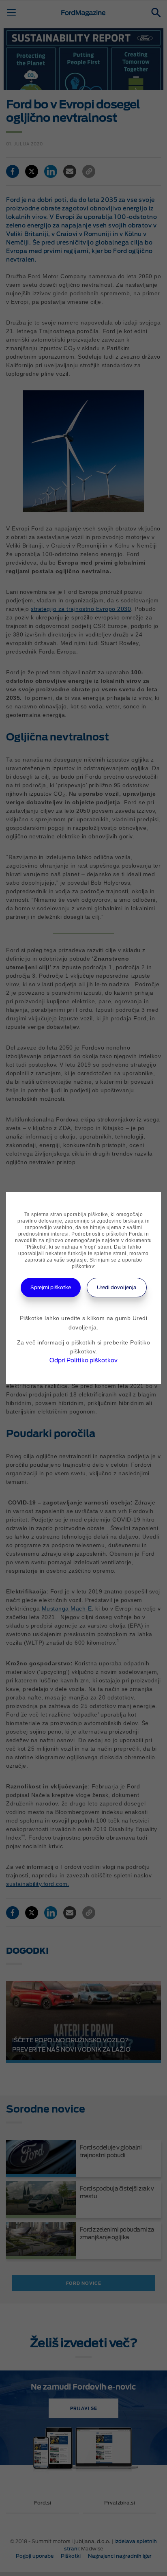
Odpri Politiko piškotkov (83, 1360)
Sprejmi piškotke (51, 1287)
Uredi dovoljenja (117, 1287)
